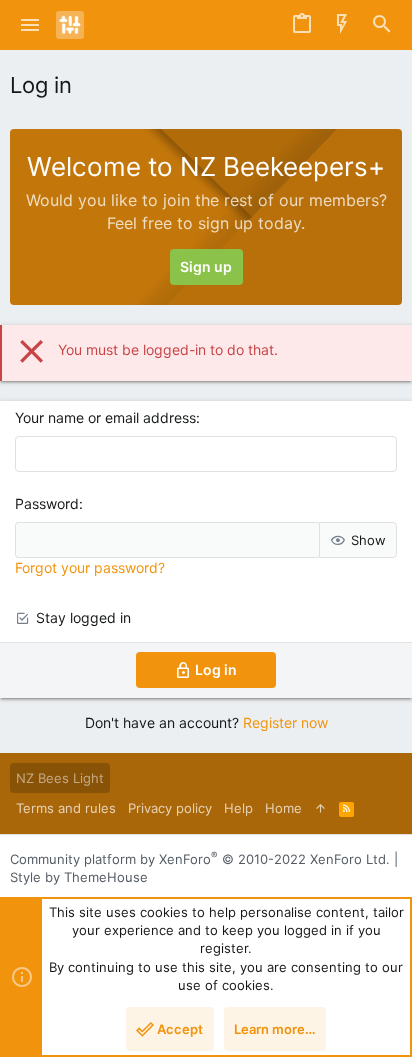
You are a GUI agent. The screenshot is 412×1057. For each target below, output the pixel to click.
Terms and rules (66, 808)
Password (47, 503)
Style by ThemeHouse (79, 877)
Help (238, 808)
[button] (30, 25)
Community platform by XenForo (200, 859)
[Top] (320, 808)
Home (283, 808)
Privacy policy (170, 808)
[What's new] (342, 25)
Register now (285, 722)
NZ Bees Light (60, 778)
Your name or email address (105, 417)
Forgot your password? (90, 567)
